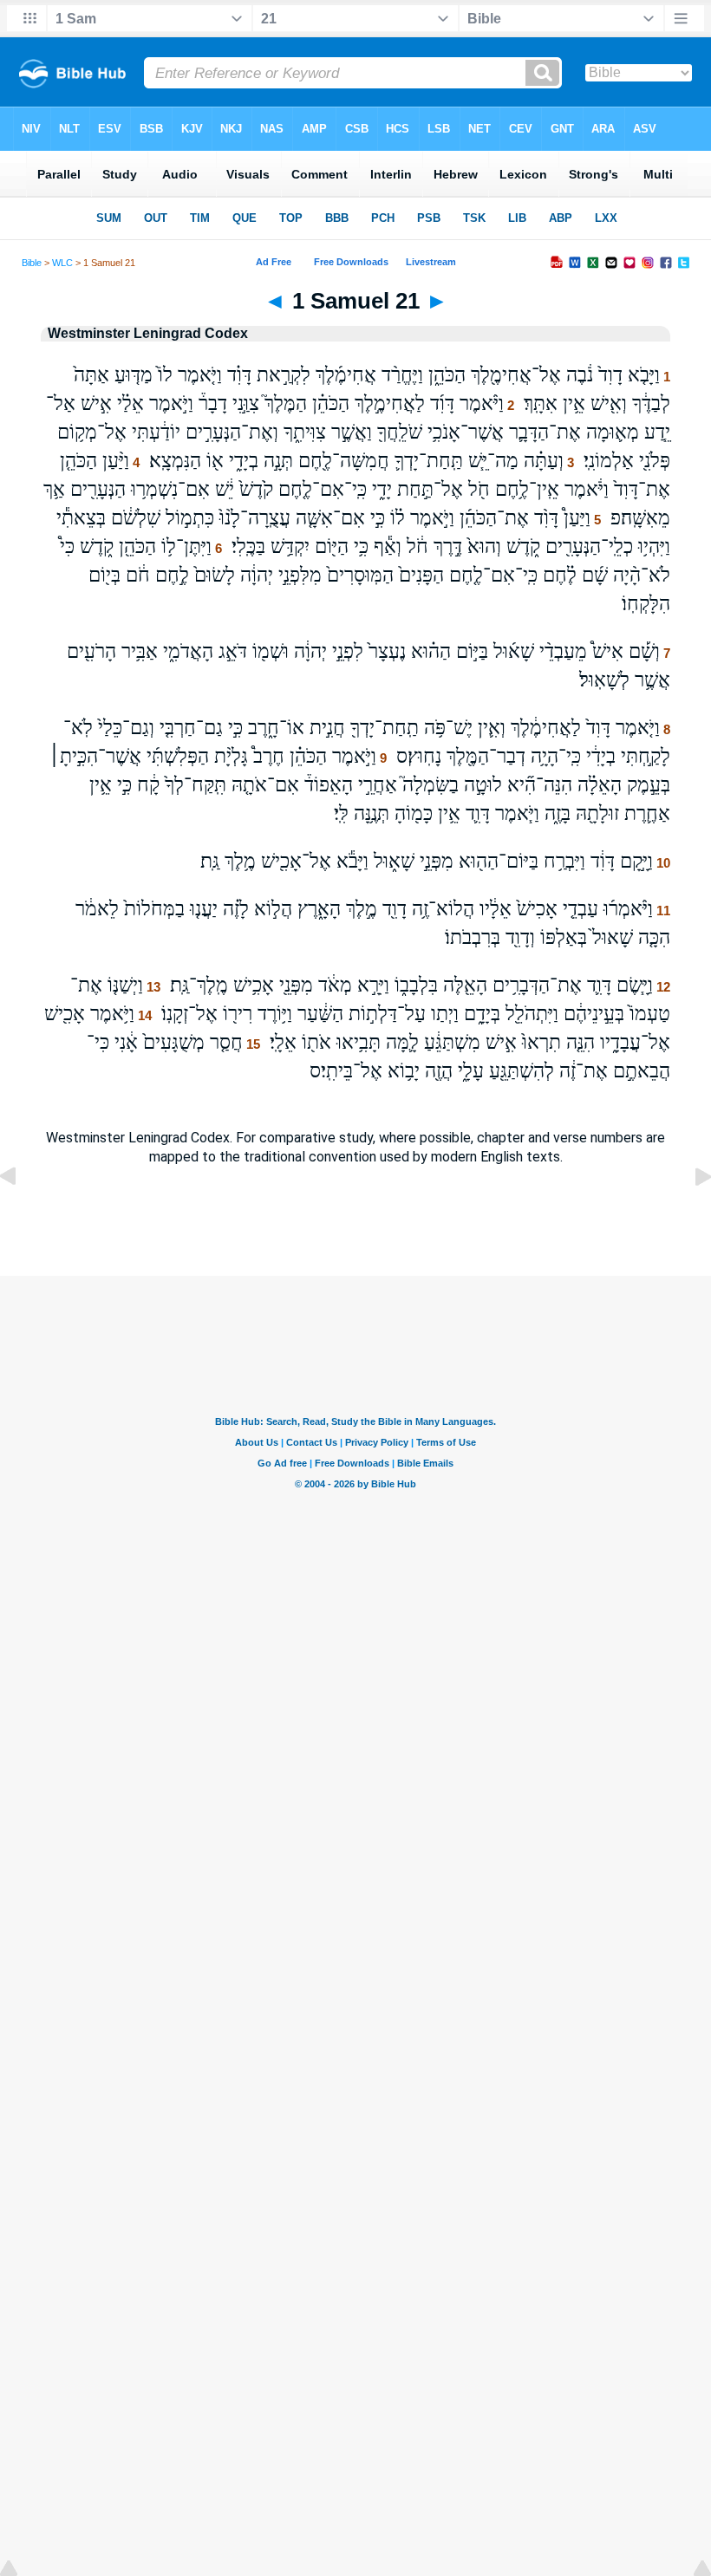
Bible (32, 263)
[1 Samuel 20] (22, 1216)
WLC (62, 263)
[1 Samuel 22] (689, 1216)
